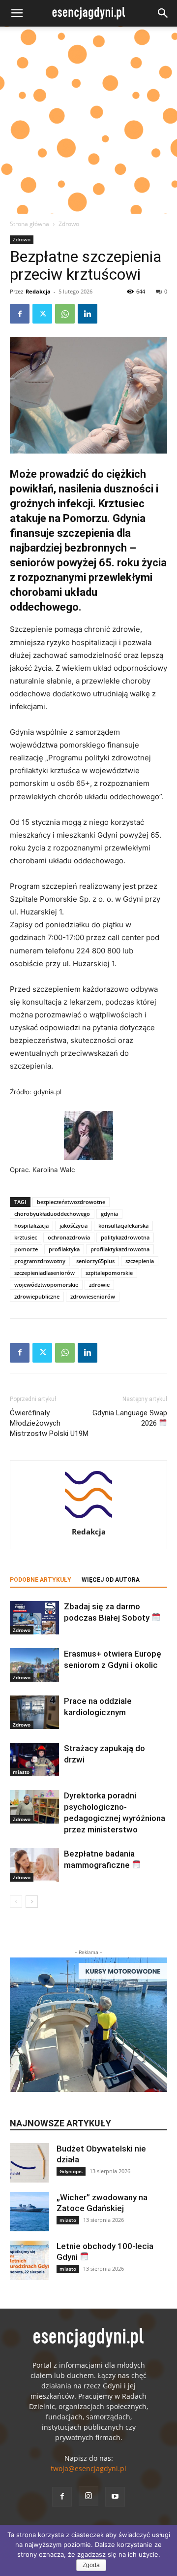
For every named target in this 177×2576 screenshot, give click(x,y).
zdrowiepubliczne (37, 1296)
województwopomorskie (46, 1285)
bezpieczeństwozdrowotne (71, 1202)
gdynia (109, 1214)
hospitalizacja (31, 1225)
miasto (21, 1772)
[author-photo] (88, 1518)
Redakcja (38, 291)
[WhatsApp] (65, 314)
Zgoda (91, 2565)
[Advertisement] (88, 120)
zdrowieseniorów (93, 1296)
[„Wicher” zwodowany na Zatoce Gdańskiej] (29, 2212)
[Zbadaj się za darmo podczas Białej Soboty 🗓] (34, 1618)
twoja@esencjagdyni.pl (88, 2468)
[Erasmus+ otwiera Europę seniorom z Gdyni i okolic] (34, 1665)
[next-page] (32, 1902)
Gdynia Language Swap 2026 (130, 1418)
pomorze (26, 1249)
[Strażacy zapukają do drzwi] (34, 1760)
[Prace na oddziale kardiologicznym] (34, 1712)
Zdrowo (69, 224)
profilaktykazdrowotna (120, 1249)
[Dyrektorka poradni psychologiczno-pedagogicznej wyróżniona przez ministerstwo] (34, 1807)
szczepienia (140, 1261)
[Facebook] (20, 314)
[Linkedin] (88, 314)
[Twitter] (42, 314)
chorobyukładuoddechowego (52, 1214)
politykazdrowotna (125, 1237)
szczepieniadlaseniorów (44, 1273)
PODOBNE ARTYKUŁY (41, 1580)
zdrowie (99, 1285)
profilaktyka (64, 1249)
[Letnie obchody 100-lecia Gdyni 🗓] (29, 2260)
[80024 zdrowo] (88, 395)
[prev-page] (16, 1902)
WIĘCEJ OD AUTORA (111, 1580)
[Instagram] (88, 2496)
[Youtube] (115, 2497)
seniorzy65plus (95, 1261)
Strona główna (29, 224)
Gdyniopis (71, 2171)
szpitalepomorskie (109, 1273)
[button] (17, 13)
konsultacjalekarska (123, 1225)
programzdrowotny (40, 1261)
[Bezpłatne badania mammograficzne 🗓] (34, 1865)
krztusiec (26, 1237)
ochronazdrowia (69, 1237)
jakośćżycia (74, 1225)
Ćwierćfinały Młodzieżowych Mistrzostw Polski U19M (49, 1423)
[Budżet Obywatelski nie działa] (29, 2163)
